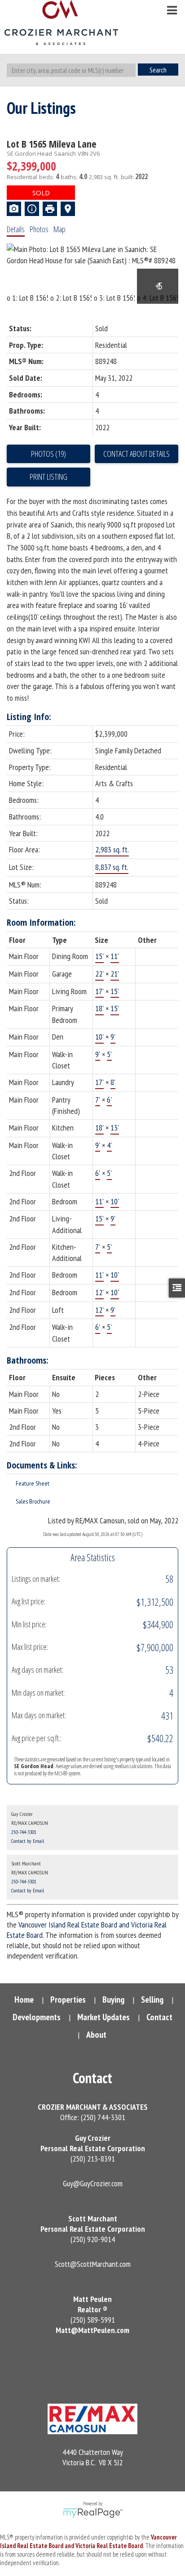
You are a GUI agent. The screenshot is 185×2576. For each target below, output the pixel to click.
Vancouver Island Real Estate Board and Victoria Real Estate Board (88, 2541)
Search (158, 70)
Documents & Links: (42, 1465)
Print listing (48, 477)
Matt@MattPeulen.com (92, 2330)
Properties (68, 2000)
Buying (113, 2000)
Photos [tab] (39, 229)
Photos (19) (48, 454)
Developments (37, 2017)
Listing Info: (29, 717)
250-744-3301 (24, 1832)
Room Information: (41, 922)
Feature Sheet (33, 1483)
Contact (159, 2017)
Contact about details (137, 454)
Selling (152, 2000)
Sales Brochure (33, 1501)
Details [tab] (16, 229)
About (96, 2035)
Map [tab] (59, 229)
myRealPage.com (93, 2513)
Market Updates (104, 2017)
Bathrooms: (28, 1360)
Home (24, 2000)
